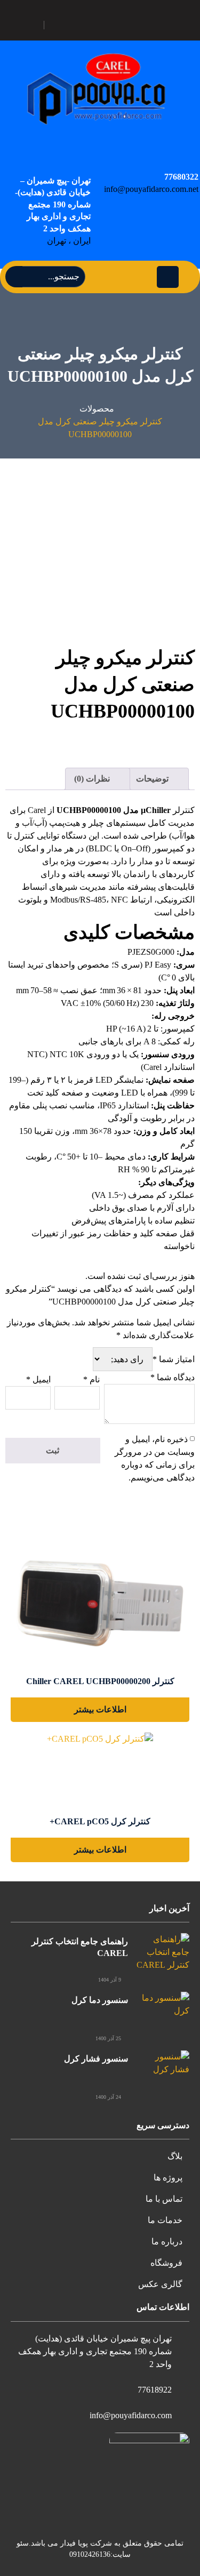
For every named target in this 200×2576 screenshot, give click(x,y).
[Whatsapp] (62, 25)
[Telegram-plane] (112, 25)
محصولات (97, 409)
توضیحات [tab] (153, 779)
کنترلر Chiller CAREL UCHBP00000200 (100, 1681)
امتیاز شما (174, 1359)
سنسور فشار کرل (96, 2059)
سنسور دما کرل (100, 2000)
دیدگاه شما (173, 1377)
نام (91, 1379)
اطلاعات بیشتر (100, 1709)
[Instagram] (87, 25)
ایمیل (38, 1379)
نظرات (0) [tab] (93, 779)
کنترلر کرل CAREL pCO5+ (100, 1821)
